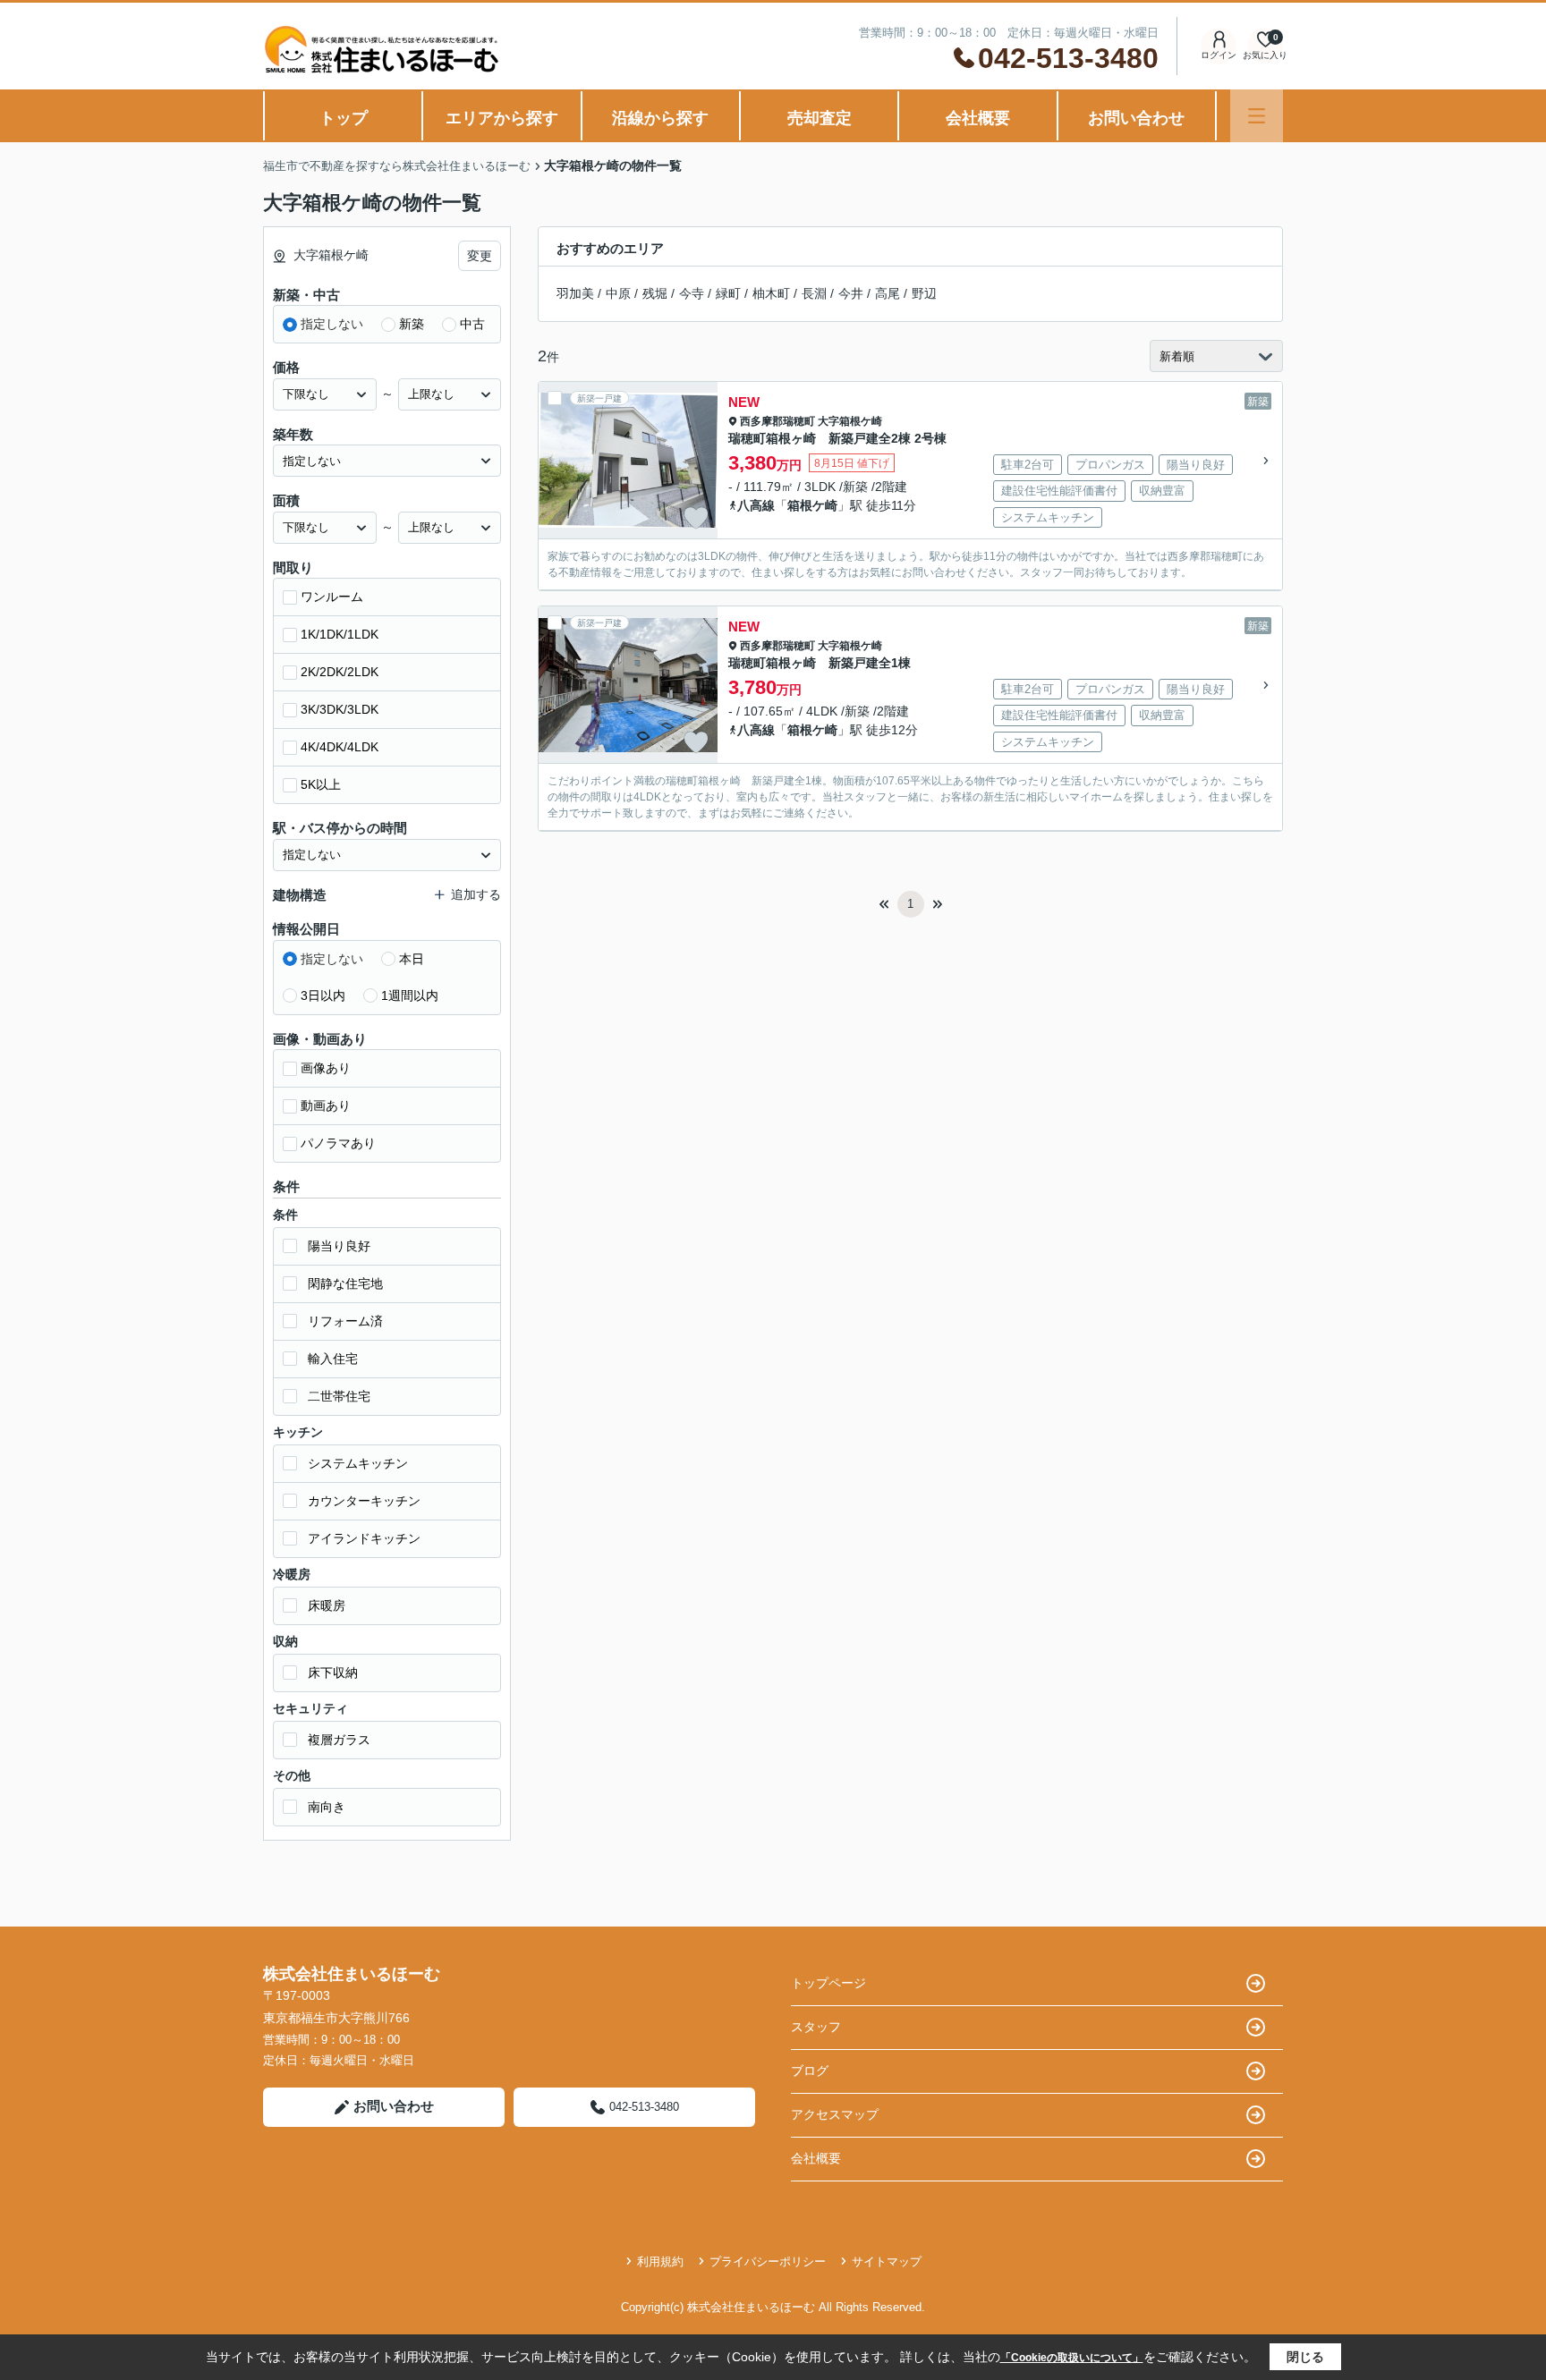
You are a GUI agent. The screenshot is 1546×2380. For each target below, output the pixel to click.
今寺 (692, 293)
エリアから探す (502, 118)
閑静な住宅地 (345, 1283)
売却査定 (820, 118)
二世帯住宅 (339, 1396)
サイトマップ (887, 2261)
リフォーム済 (345, 1321)
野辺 (924, 293)
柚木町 (771, 293)
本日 (412, 959)
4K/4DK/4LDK (340, 747)
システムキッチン (358, 1463)
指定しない (332, 324)
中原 (618, 293)
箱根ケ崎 (812, 505)
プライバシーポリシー (768, 2261)
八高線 (756, 505)
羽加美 (575, 293)
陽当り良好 (339, 1246)
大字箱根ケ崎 (850, 421)
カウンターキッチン (364, 1501)
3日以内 (323, 995)
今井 (851, 293)
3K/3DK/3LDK (340, 709)
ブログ (810, 2071)
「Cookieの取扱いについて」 (1072, 2358)
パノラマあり (338, 1143)
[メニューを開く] (1257, 116)
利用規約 (660, 2261)
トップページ (828, 1983)
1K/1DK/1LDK (340, 634)
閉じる (1305, 2357)
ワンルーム (332, 597)
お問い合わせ (1136, 118)
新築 (412, 324)
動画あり (326, 1105)
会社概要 (978, 118)
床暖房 (327, 1605)
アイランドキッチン (364, 1538)
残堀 (655, 293)
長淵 (814, 293)
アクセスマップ (835, 2114)
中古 (472, 324)
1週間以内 (410, 995)
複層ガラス (339, 1740)
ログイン (1219, 55)
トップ (344, 118)
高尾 (888, 293)
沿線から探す (660, 118)
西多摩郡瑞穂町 (777, 421)
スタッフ (816, 2027)
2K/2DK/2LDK (340, 672)
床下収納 (333, 1673)
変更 (480, 256)
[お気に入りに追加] (696, 518)
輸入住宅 (333, 1359)
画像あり (326, 1068)
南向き (327, 1807)
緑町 (728, 293)
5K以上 (321, 784)
